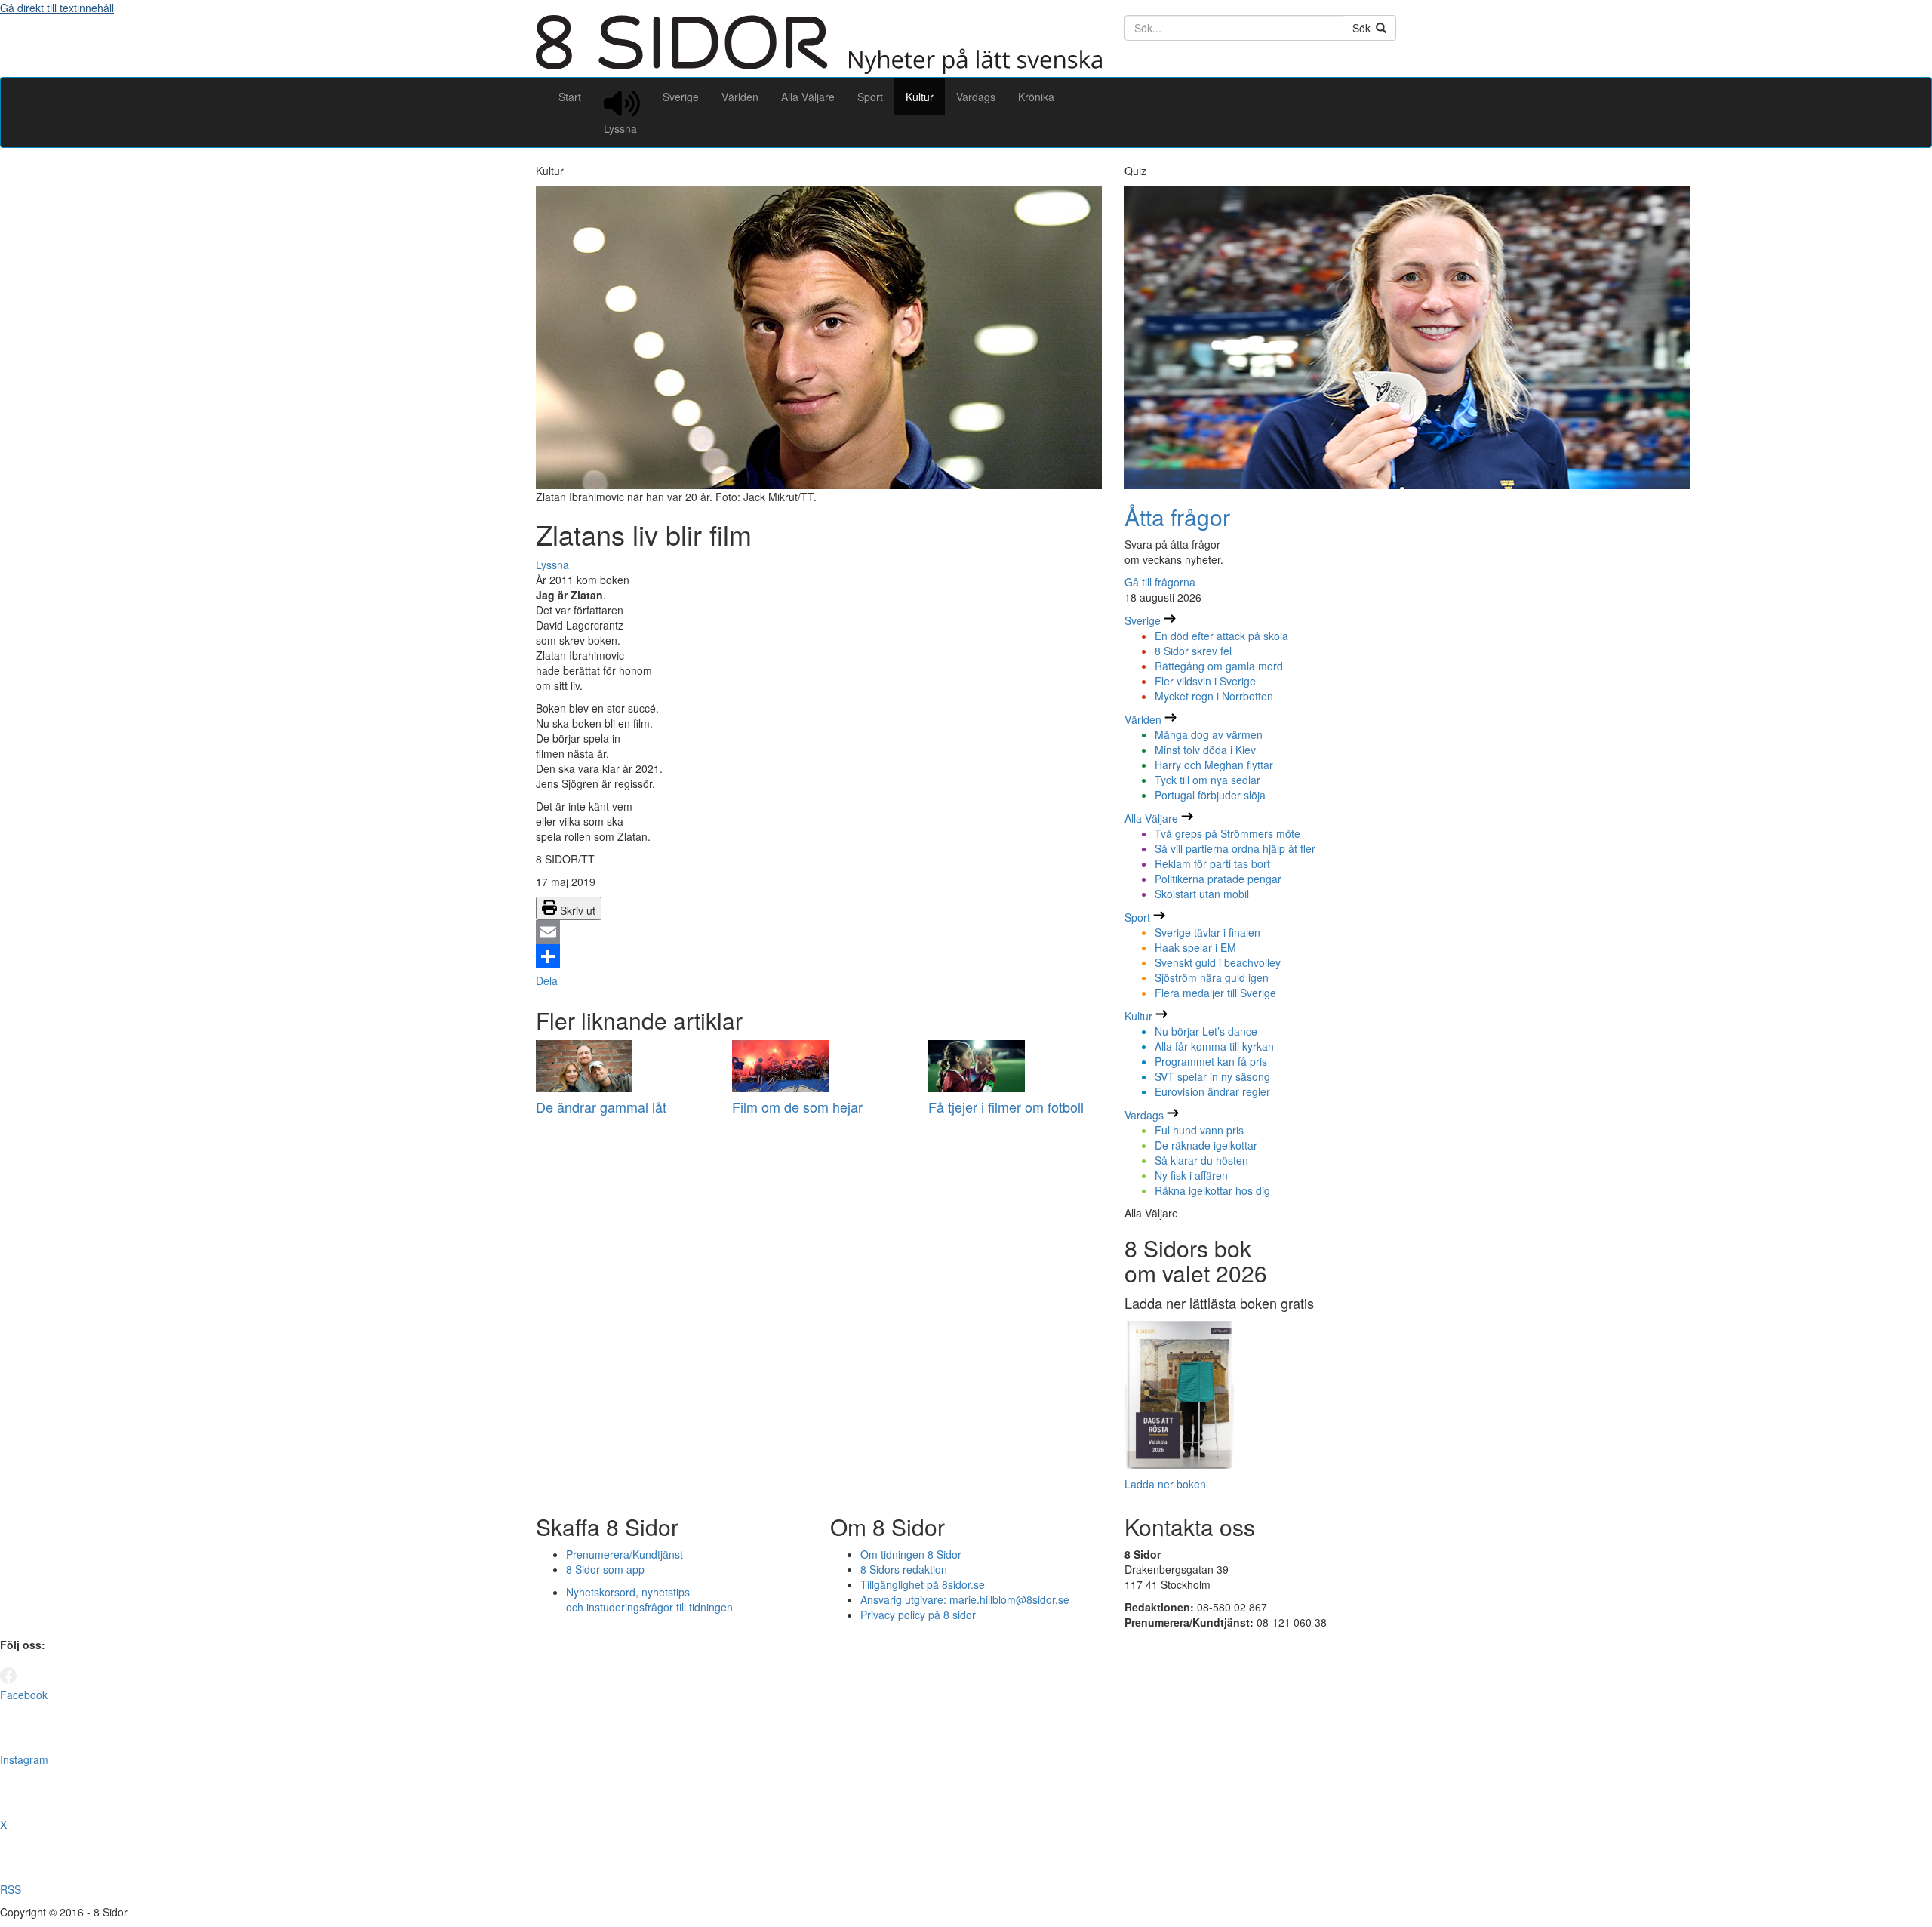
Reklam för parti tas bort (1212, 863)
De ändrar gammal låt (601, 1107)
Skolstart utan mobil (1202, 894)
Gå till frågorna (1160, 582)
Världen (740, 97)
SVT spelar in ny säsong (1212, 1076)
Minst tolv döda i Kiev (1205, 750)
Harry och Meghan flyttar (1214, 765)
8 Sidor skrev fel (1193, 651)
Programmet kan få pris (1211, 1061)
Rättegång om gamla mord (1219, 666)
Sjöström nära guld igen (1212, 977)
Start (570, 97)
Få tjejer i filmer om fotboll (1006, 1107)
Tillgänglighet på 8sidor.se (923, 1584)
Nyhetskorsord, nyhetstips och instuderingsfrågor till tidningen (649, 1599)
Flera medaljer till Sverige (1215, 993)
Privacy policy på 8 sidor (918, 1615)
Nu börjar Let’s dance (1206, 1031)
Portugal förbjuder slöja (1210, 795)
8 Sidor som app (605, 1569)
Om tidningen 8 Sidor (911, 1554)
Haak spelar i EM (1195, 947)
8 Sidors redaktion (904, 1569)
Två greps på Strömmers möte (1227, 833)
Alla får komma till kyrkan (1214, 1046)
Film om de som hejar (797, 1107)
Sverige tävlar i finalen (1207, 932)
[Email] (819, 932)
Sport (870, 97)
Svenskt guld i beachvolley (1218, 962)
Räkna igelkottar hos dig (1212, 1190)
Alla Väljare (808, 97)
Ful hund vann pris (1199, 1130)
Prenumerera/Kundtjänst (625, 1554)
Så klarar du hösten (1201, 1160)
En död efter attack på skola (1221, 636)
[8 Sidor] (819, 69)
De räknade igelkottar (1206, 1145)
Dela (547, 980)
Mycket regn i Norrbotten (1214, 696)
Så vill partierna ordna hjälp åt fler (1235, 848)
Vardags (976, 97)
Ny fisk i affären (1191, 1175)
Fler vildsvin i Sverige (1205, 681)
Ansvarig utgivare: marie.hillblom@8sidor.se (965, 1599)
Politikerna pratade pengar (1218, 879)
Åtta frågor (1177, 517)
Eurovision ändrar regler (1212, 1091)
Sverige (681, 97)
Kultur (920, 97)
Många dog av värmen (1209, 734)
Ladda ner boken (1165, 1484)
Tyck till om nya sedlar (1207, 780)
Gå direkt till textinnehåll (57, 8)
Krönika (1036, 97)
